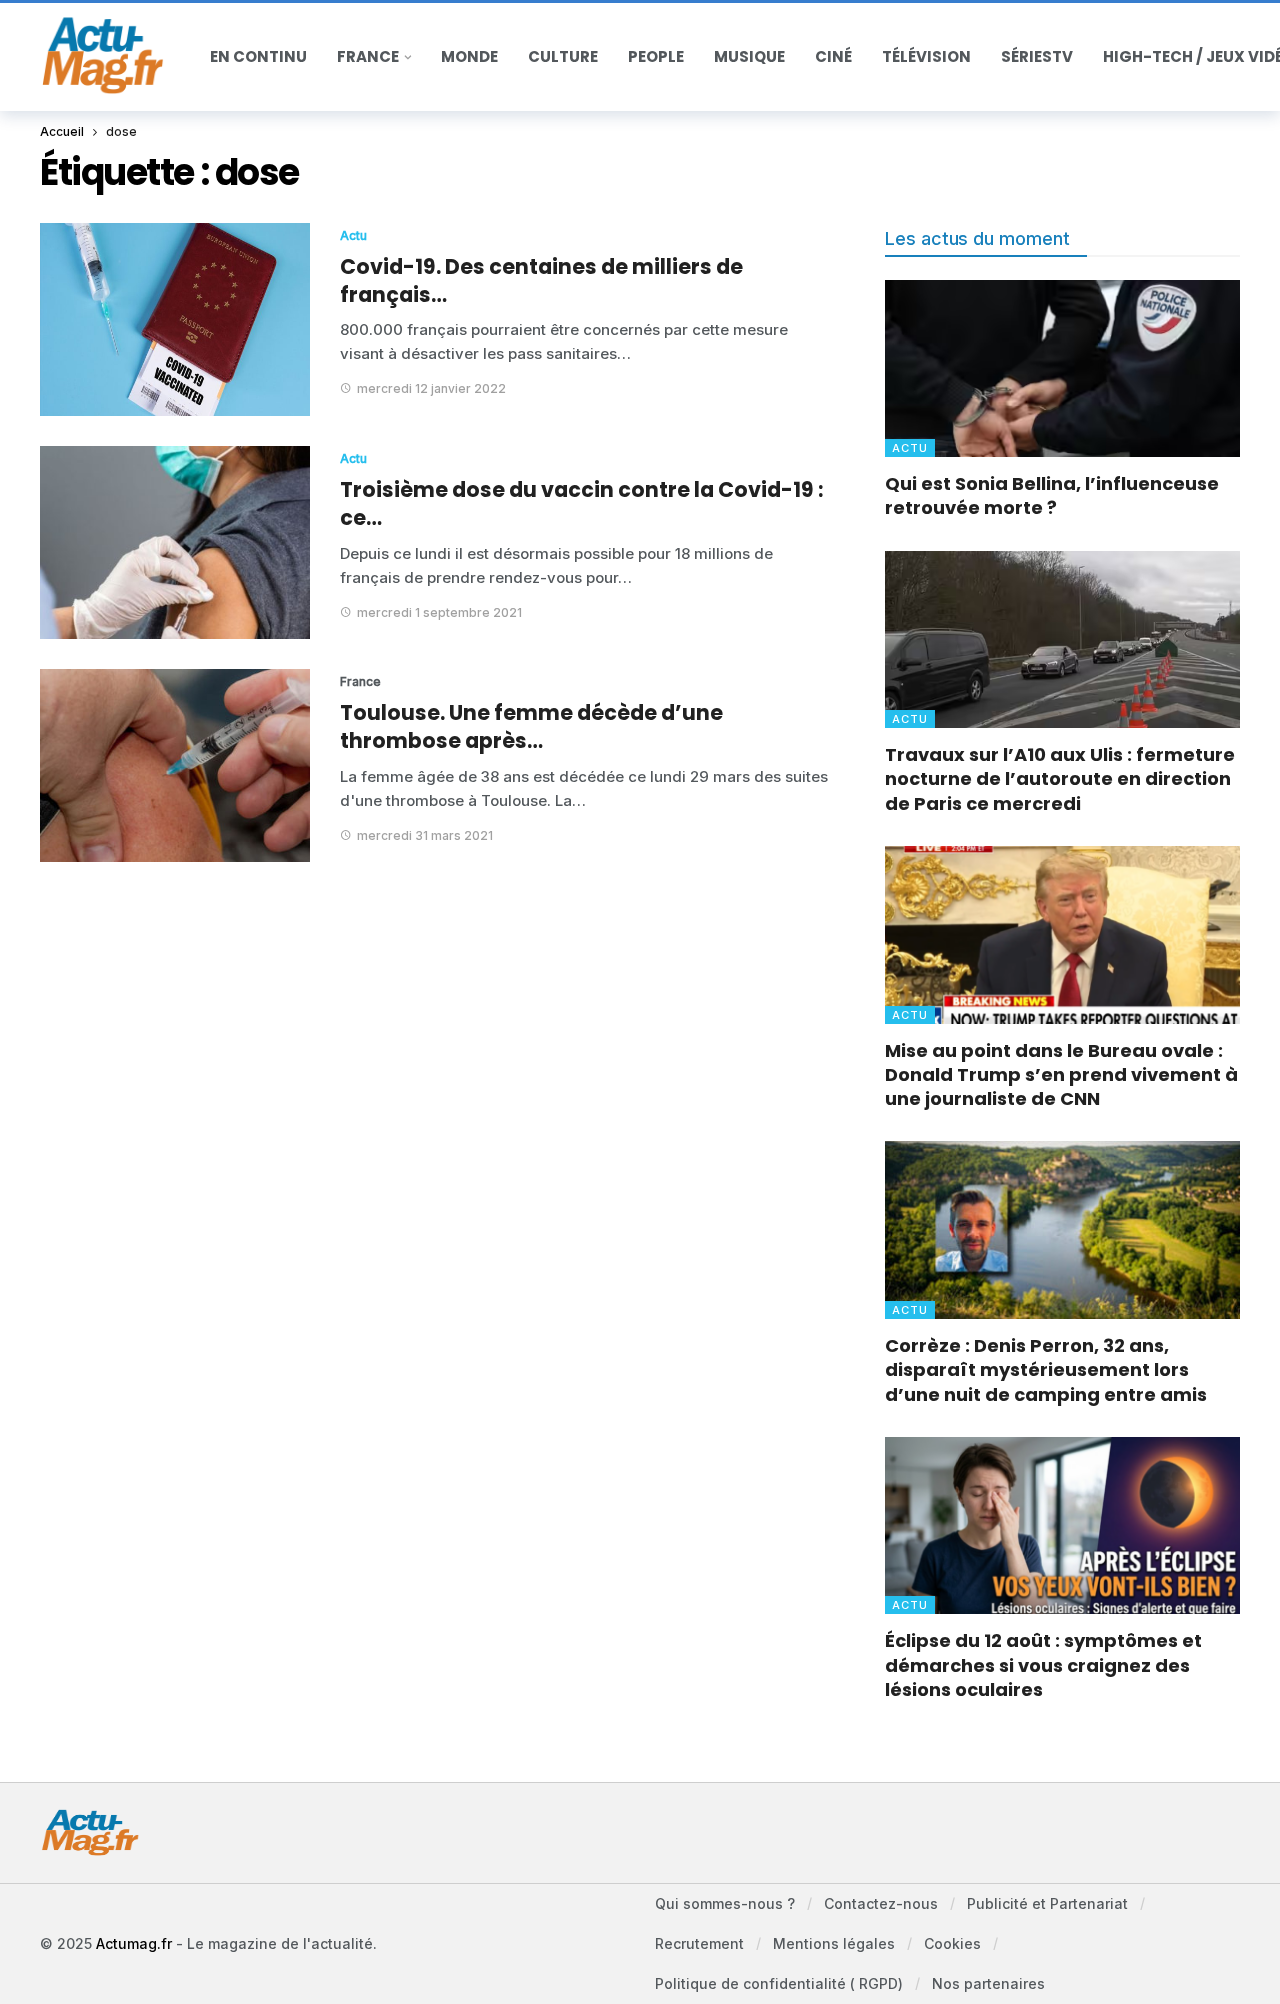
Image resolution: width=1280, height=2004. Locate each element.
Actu (353, 235)
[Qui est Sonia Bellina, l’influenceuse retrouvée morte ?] (1062, 369)
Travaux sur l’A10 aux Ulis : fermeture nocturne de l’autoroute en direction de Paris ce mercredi (1060, 779)
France (360, 681)
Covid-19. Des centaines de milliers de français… (541, 280)
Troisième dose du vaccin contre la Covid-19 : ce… (581, 503)
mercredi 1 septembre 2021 (439, 612)
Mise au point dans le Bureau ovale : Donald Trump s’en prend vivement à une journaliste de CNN (1061, 1075)
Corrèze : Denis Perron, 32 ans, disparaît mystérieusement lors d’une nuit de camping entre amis (1046, 1370)
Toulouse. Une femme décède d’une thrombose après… (531, 726)
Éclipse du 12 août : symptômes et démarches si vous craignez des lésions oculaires (1043, 1665)
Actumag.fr (134, 1943)
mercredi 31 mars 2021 (425, 835)
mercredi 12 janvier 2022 (431, 388)
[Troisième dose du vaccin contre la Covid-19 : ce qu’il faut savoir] (175, 542)
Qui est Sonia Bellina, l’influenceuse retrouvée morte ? (1052, 495)
